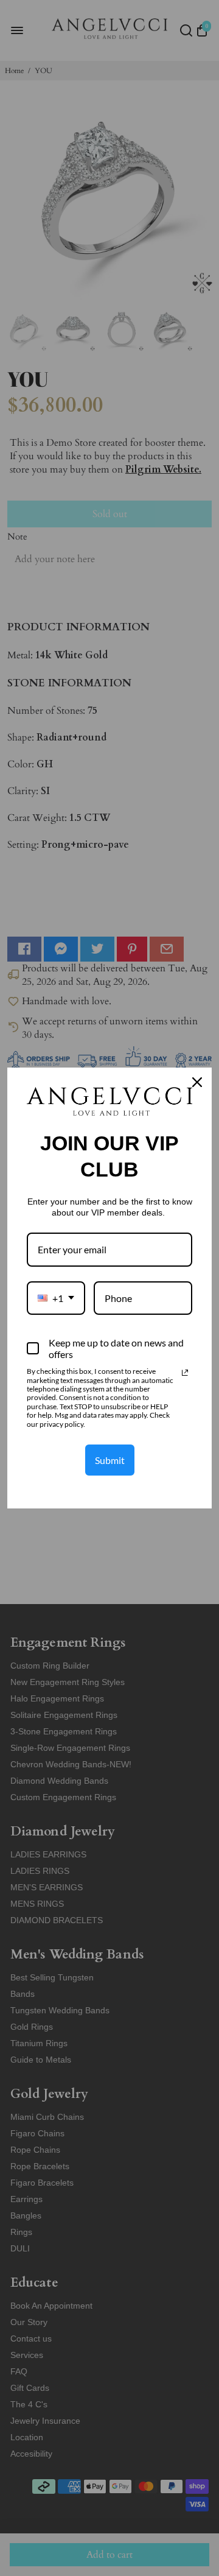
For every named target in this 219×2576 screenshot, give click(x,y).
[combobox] (56, 1298)
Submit (110, 1460)
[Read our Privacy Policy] (185, 1373)
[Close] (197, 1082)
